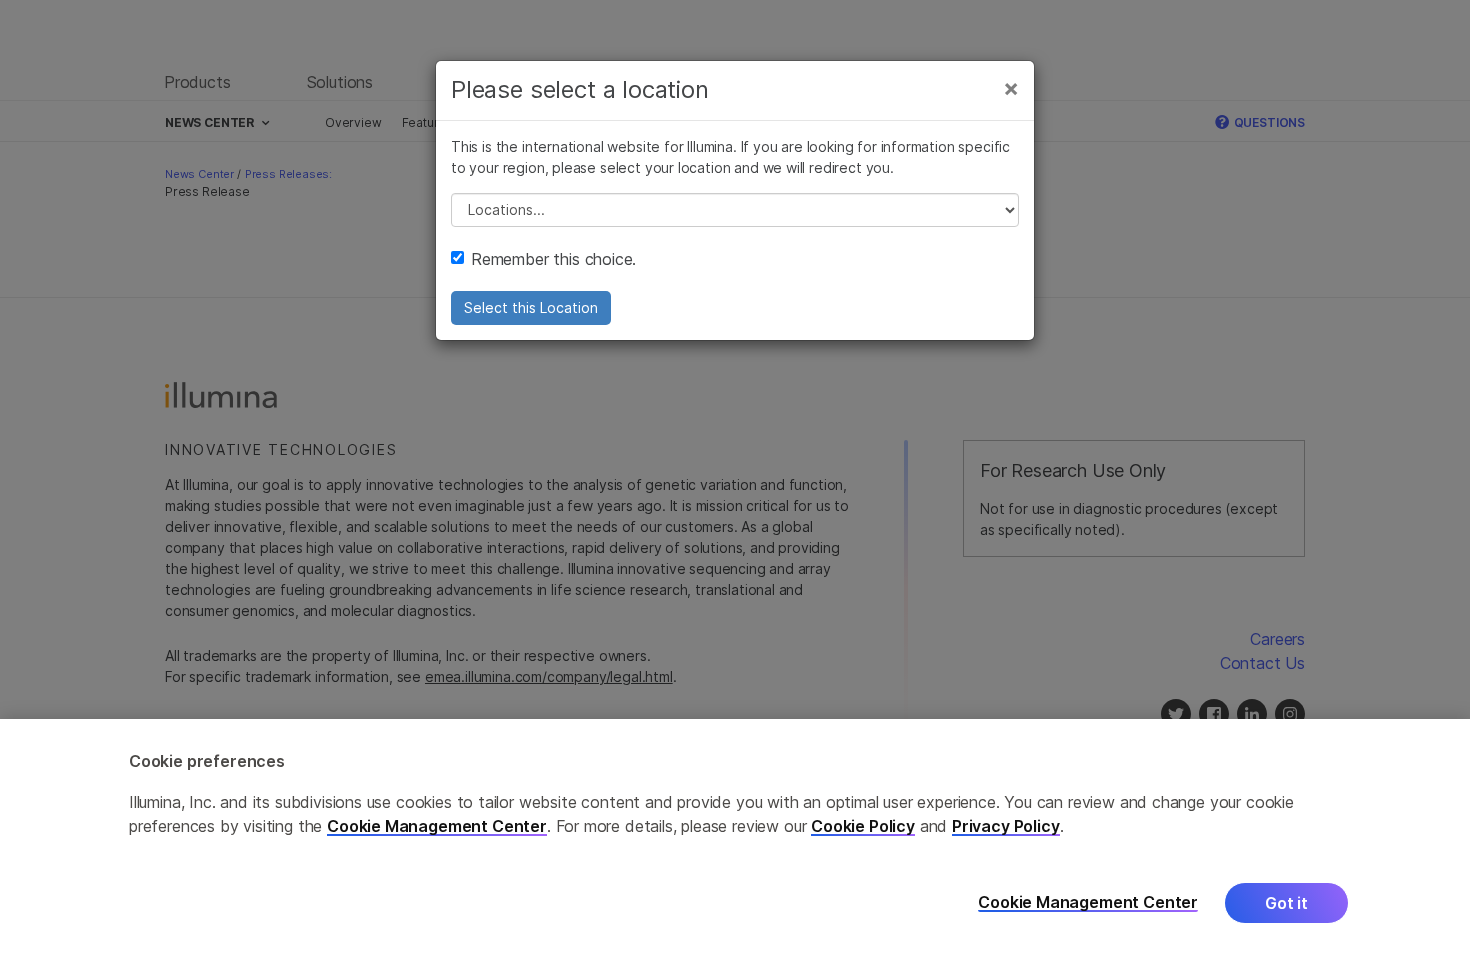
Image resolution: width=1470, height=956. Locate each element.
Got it (1286, 903)
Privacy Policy (1006, 826)
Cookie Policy (863, 826)
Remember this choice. (553, 259)
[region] (735, 837)
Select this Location (531, 307)
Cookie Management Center (437, 826)
